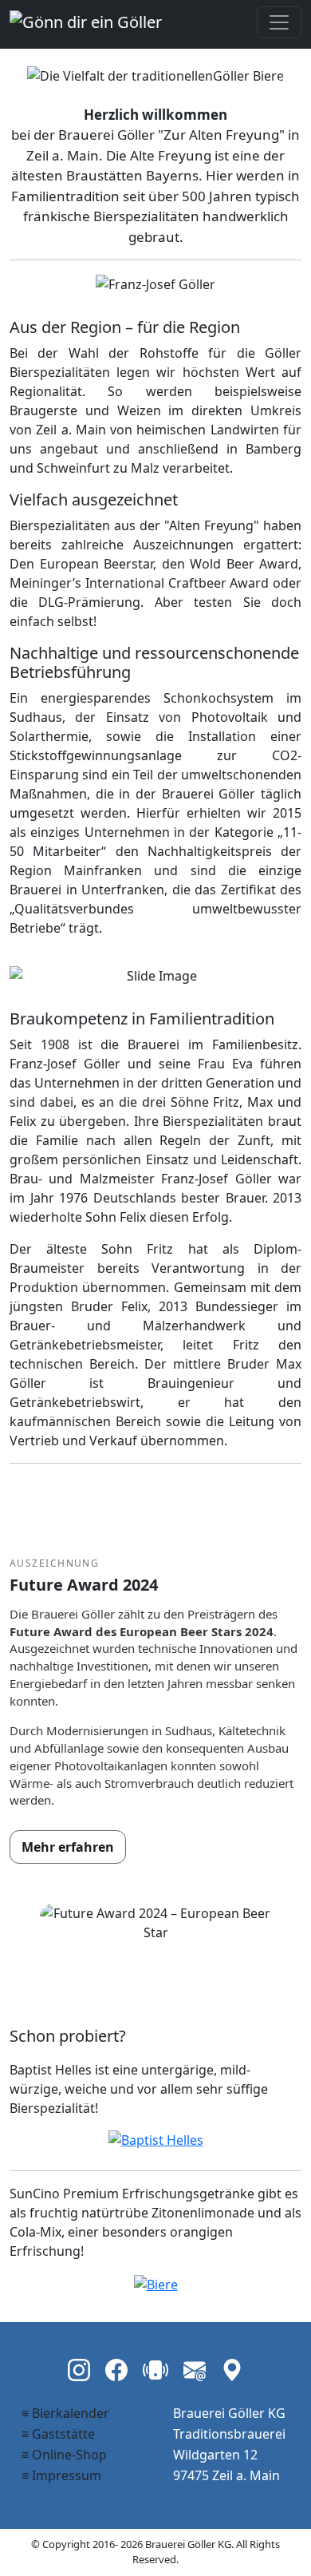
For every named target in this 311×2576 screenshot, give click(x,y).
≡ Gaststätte (58, 2434)
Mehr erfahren (68, 1847)
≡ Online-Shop (64, 2455)
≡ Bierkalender (65, 2413)
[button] (31, 75)
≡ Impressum (61, 2475)
